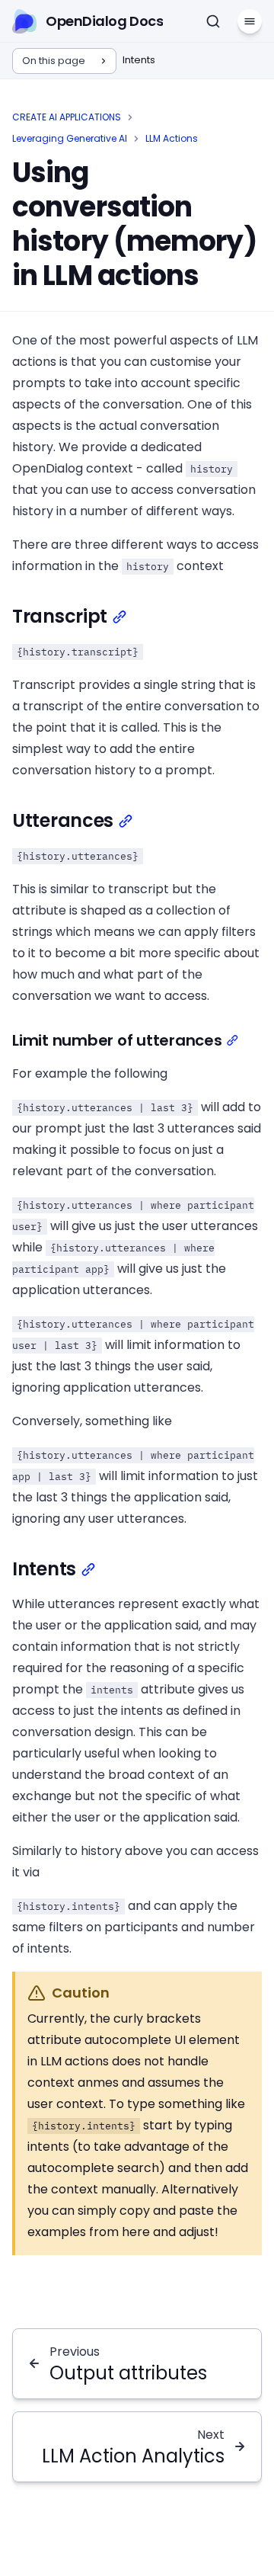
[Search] (213, 21)
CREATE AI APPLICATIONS (67, 117)
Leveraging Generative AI (70, 138)
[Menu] (250, 21)
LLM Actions (172, 138)
